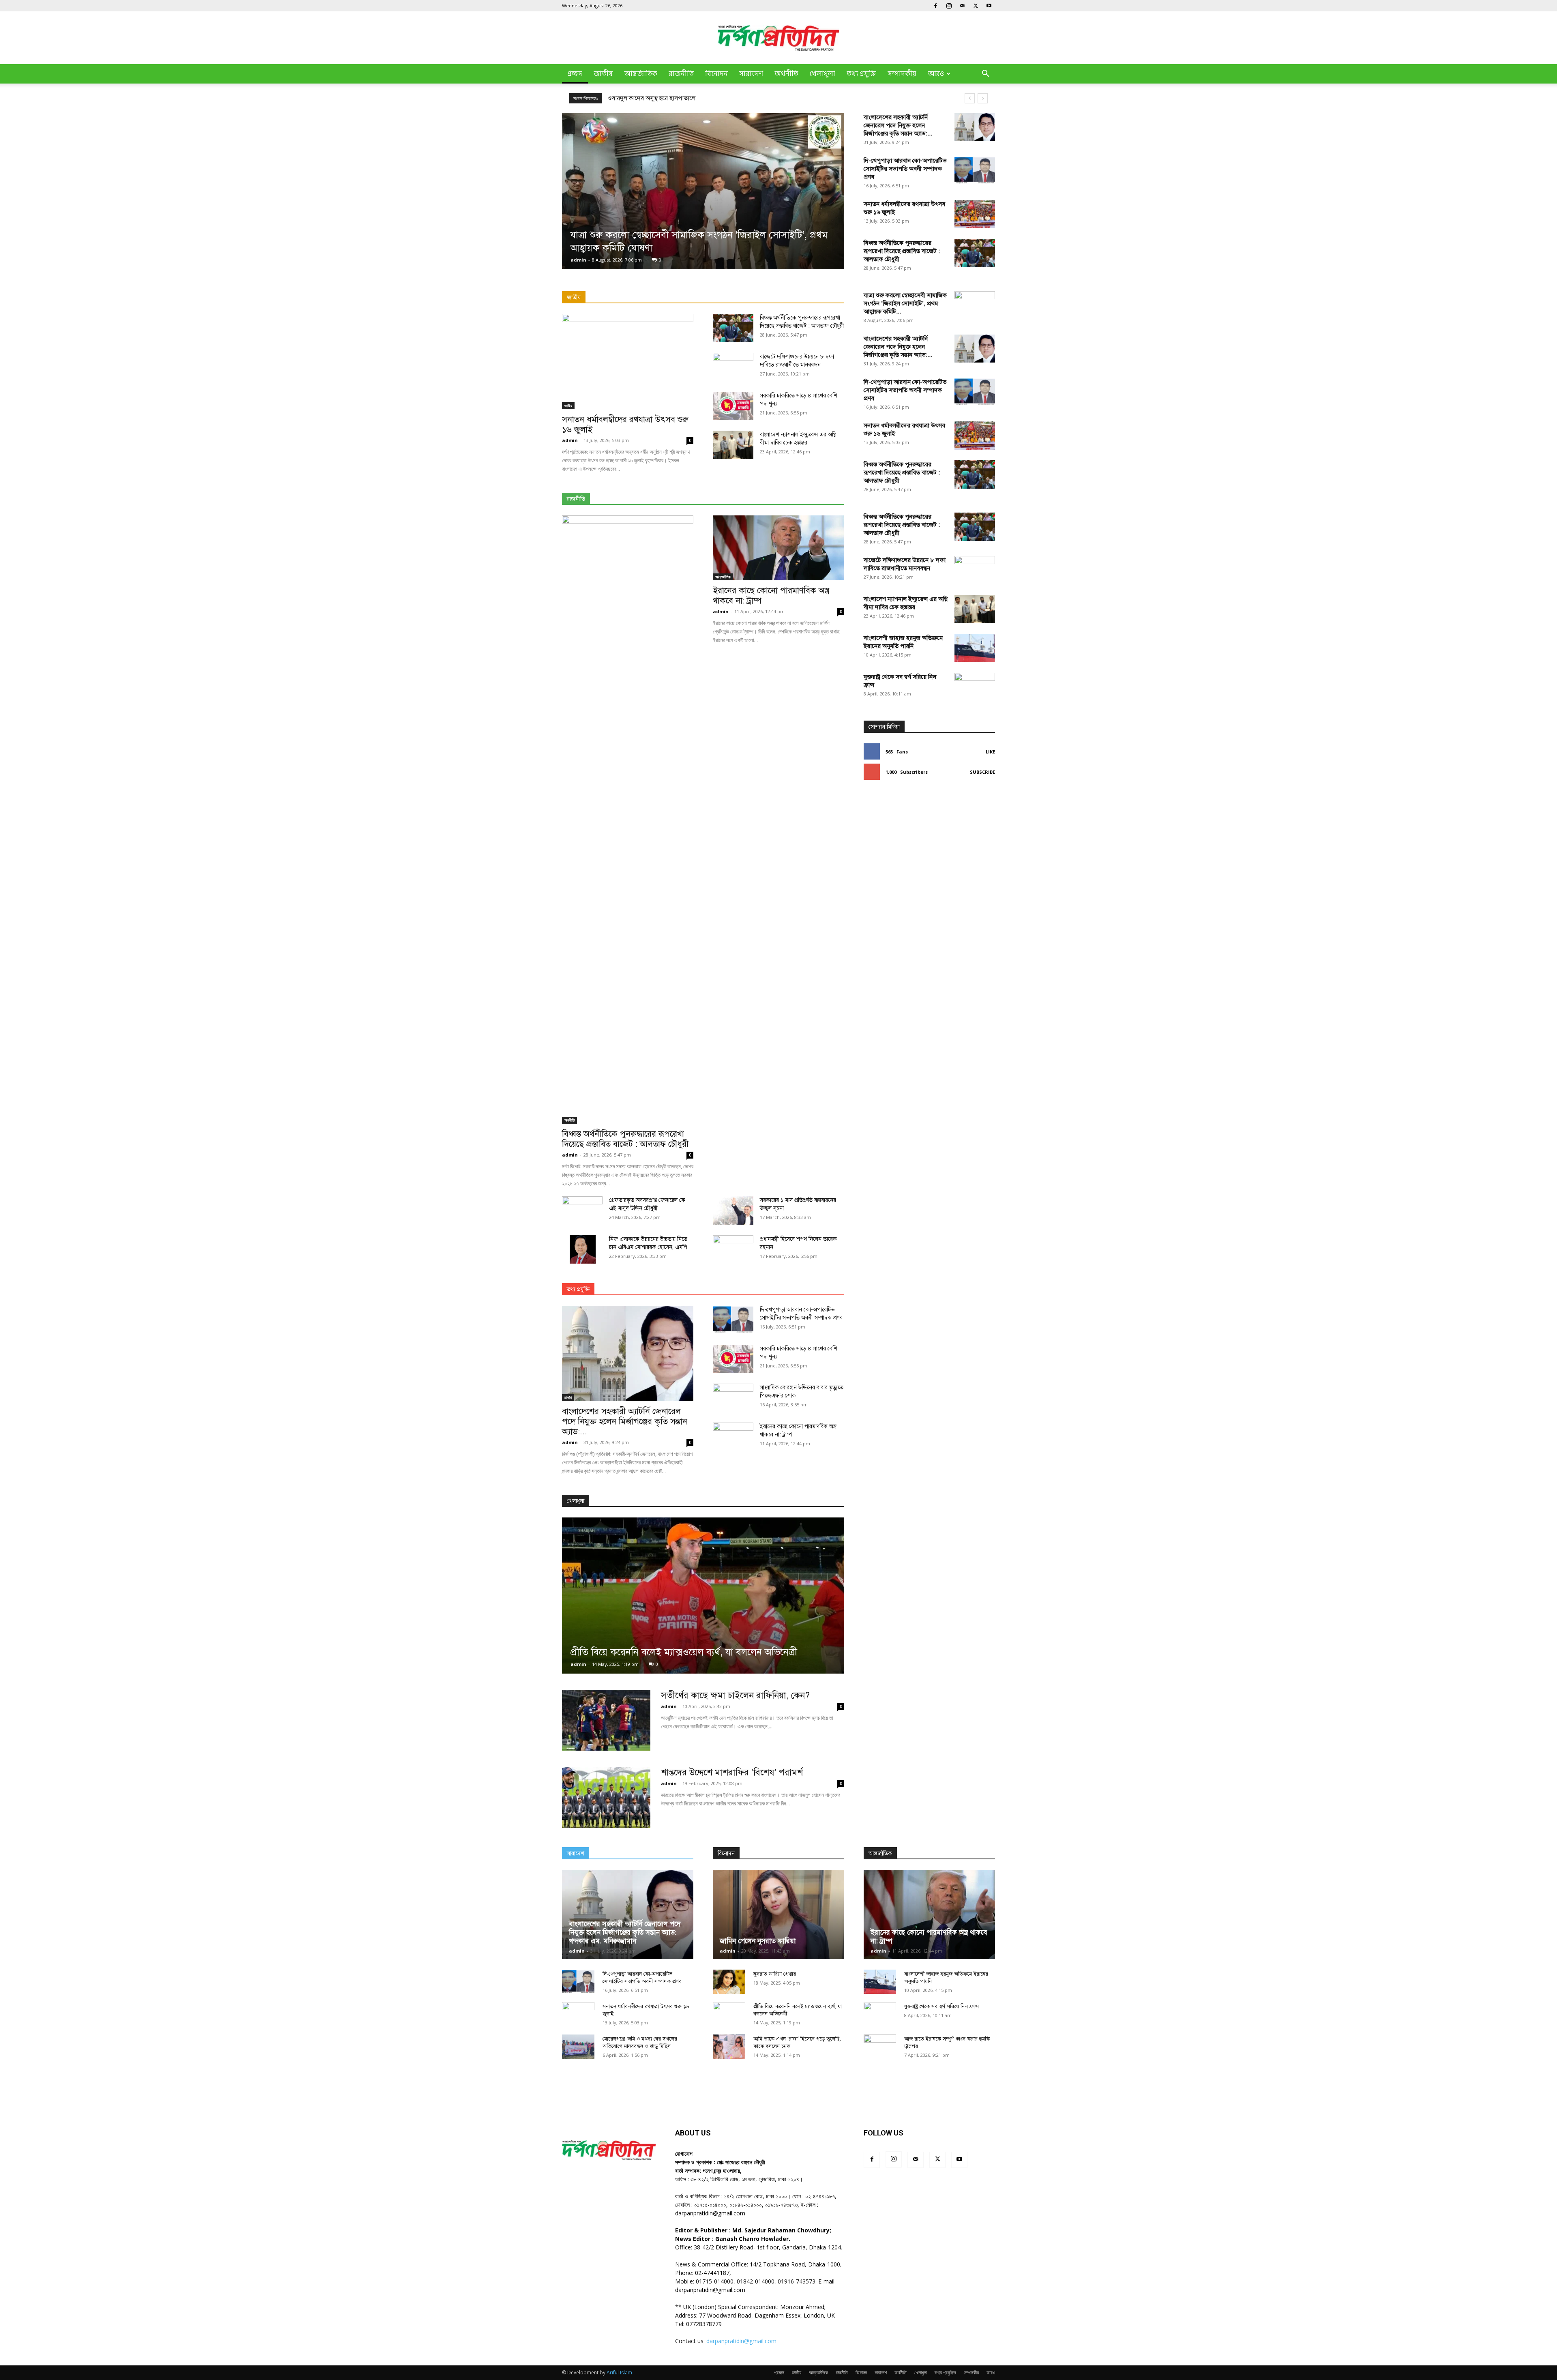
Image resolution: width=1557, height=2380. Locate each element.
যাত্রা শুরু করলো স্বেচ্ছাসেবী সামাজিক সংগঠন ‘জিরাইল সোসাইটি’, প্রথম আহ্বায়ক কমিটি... (905, 303)
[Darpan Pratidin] (778, 38)
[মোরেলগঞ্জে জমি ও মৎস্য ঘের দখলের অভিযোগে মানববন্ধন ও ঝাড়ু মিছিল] (578, 2047)
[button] (985, 74)
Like (990, 752)
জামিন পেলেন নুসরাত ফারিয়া (758, 1941)
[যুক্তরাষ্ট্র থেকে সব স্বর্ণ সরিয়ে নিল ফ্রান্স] (975, 977)
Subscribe (982, 772)
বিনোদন (716, 74)
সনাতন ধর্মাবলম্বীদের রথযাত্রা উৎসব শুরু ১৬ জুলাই (625, 424)
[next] (983, 98)
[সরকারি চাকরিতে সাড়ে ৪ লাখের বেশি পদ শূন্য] (733, 406)
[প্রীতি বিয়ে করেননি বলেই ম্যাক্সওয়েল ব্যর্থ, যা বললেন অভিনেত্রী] (703, 1596)
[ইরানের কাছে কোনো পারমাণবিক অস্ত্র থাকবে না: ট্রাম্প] (778, 548)
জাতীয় (603, 74)
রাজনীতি (681, 74)
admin (578, 260)
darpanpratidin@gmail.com (741, 2341)
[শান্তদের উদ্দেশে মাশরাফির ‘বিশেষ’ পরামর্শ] (606, 1797)
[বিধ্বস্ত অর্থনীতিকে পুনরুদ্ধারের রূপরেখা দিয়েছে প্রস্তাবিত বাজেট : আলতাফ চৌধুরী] (975, 253)
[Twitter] (976, 6)
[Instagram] (949, 6)
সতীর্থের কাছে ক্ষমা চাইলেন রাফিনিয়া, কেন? (735, 1695)
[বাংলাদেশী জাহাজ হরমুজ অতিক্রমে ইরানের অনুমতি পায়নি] (975, 648)
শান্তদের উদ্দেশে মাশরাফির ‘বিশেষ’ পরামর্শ (732, 1772)
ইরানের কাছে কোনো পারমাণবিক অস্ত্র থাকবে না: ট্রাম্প (771, 596)
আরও (936, 74)
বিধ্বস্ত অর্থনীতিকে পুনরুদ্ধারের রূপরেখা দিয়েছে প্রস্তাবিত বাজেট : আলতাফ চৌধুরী (902, 251)
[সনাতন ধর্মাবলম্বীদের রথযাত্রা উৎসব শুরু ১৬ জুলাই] (975, 214)
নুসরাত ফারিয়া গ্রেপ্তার (775, 1974)
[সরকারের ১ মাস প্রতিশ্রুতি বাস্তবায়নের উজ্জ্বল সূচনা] (733, 1210)
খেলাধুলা (822, 74)
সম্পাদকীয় (902, 74)
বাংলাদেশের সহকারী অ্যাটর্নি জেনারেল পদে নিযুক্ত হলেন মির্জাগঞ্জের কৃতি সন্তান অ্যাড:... (898, 125)
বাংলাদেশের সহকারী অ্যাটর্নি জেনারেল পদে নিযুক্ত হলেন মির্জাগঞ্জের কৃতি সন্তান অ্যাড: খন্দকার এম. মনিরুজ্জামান (625, 1933)
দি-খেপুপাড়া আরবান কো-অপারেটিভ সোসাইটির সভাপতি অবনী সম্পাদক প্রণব (905, 169)
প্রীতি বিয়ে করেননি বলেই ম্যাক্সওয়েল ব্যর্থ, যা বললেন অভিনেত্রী (684, 1652)
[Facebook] (935, 6)
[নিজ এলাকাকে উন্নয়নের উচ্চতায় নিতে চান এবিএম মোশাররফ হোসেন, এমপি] (582, 1249)
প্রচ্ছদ (575, 74)
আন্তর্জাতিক (641, 74)
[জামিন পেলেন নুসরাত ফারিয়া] (778, 1914)
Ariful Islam (619, 2372)
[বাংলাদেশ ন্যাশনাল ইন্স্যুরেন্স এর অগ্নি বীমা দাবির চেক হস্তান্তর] (733, 445)
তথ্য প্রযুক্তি (861, 74)
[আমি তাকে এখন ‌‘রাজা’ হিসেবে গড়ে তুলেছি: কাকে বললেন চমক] (729, 2047)
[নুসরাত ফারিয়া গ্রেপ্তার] (729, 1982)
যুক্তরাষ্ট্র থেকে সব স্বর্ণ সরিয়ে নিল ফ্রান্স (941, 2007)
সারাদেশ (751, 74)
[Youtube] (989, 6)
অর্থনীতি (786, 74)
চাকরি (568, 1397)
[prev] (970, 98)
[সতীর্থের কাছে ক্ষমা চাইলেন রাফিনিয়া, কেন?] (606, 1720)
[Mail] (962, 6)
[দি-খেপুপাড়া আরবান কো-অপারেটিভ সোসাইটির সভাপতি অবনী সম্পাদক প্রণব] (975, 171)
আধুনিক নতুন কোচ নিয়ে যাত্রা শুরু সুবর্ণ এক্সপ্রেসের (665, 98)
